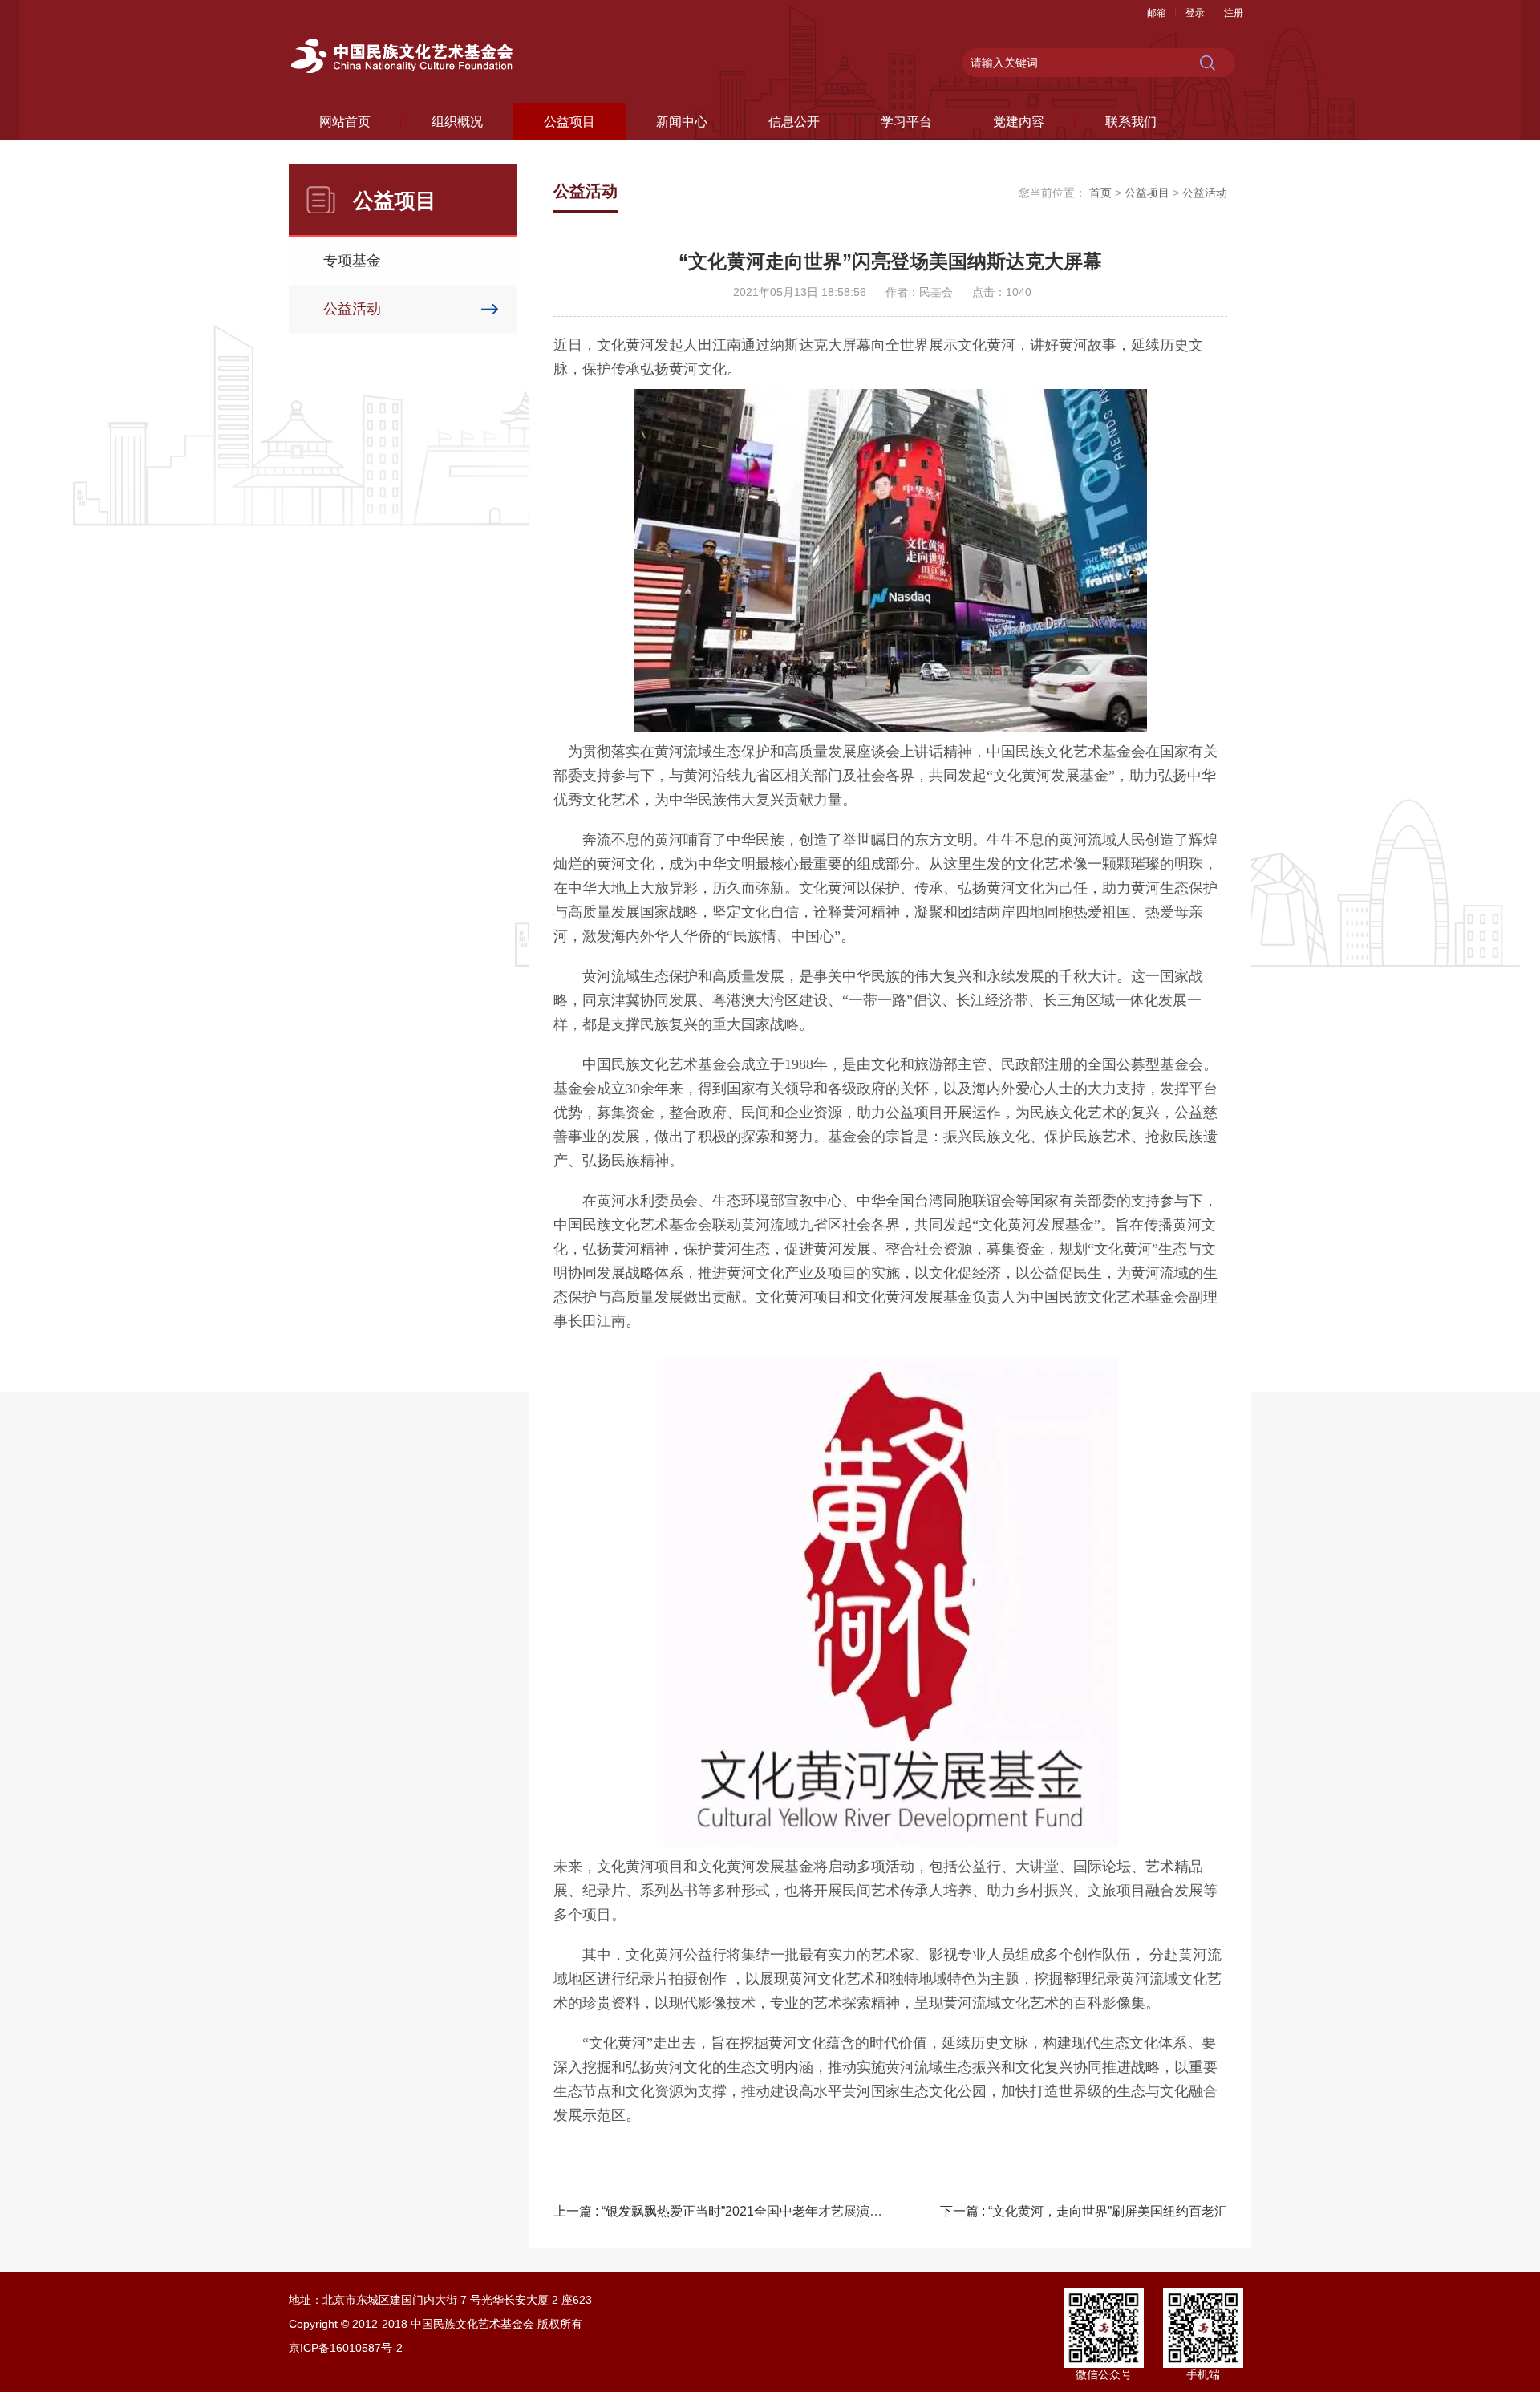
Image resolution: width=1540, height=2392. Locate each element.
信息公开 (794, 122)
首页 (1100, 193)
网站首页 (345, 122)
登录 (1195, 13)
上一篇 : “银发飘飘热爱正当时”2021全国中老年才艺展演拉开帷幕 (737, 2211)
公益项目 (569, 122)
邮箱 (1157, 13)
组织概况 (457, 122)
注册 (1234, 13)
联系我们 (1131, 122)
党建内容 (1019, 122)
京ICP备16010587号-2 (346, 2348)
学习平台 (906, 122)
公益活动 (352, 309)
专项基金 (352, 261)
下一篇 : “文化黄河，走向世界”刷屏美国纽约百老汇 (1084, 2211)
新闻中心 (682, 122)
